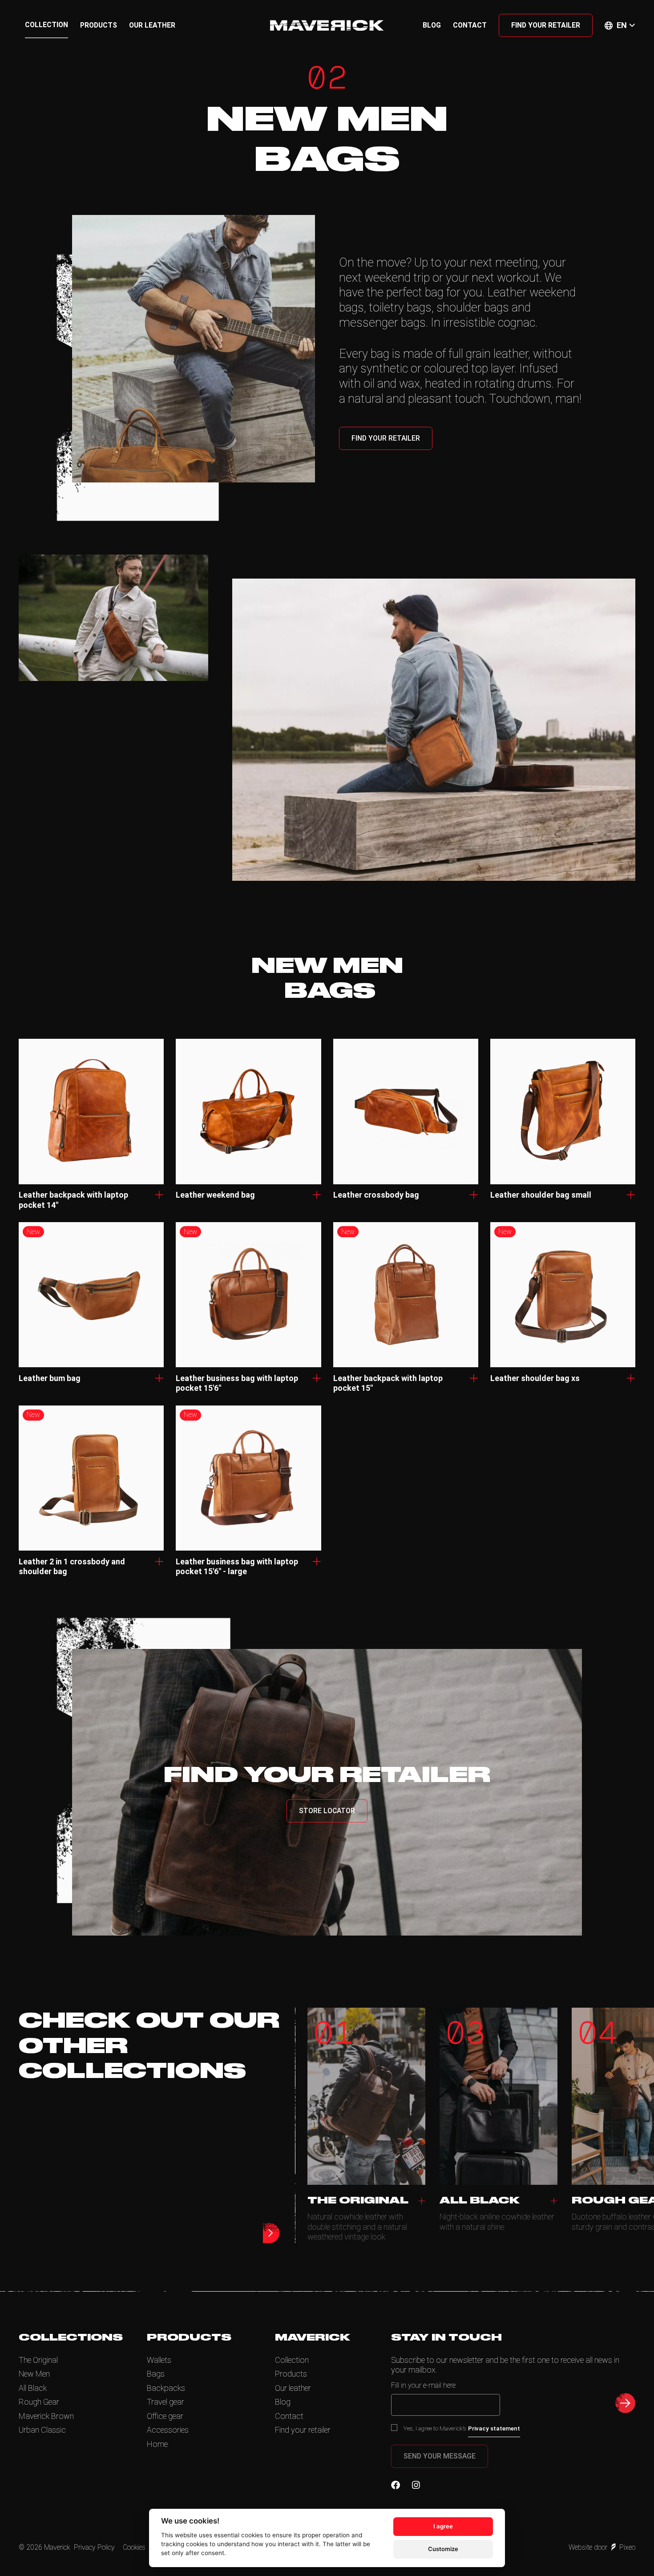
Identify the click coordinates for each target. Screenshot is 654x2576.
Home (157, 2444)
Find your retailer (546, 25)
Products (99, 25)
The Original (38, 2360)
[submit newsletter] (625, 2403)
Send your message (440, 2456)
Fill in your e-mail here (423, 2385)
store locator (327, 1811)
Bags (156, 2374)
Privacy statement (494, 2428)
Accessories (168, 2430)
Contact (470, 25)
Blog (432, 25)
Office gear (165, 2416)
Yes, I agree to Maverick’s (462, 2428)
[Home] (327, 25)
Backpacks (166, 2388)
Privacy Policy (94, 2547)
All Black (33, 2388)
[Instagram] (416, 2485)
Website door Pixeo (602, 2547)
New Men (34, 2374)
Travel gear (166, 2402)
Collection (46, 25)
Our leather (152, 25)
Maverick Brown (46, 2416)
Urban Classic (42, 2430)
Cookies (134, 2547)
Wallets (159, 2360)
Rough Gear (39, 2402)
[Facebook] (396, 2485)
